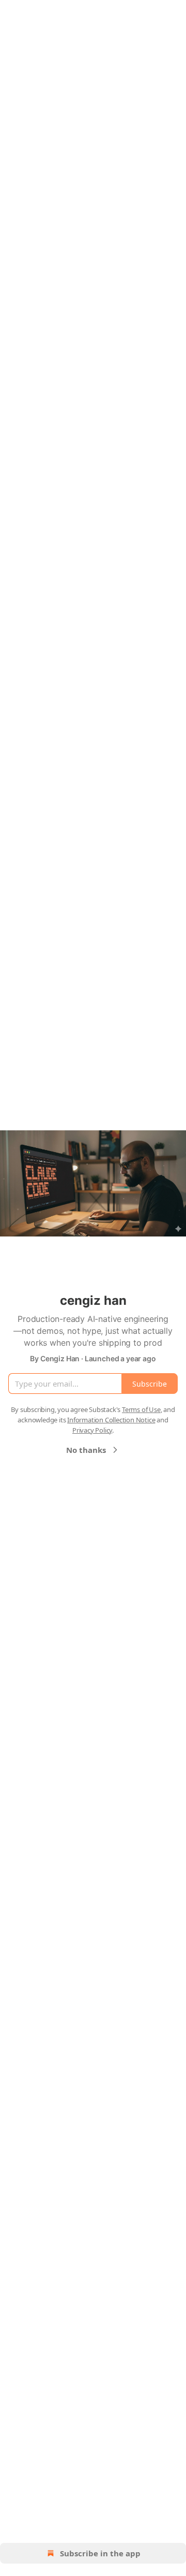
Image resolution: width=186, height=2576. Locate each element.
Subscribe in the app (100, 2553)
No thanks (86, 1450)
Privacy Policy (92, 1430)
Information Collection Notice (111, 1420)
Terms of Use (141, 1409)
